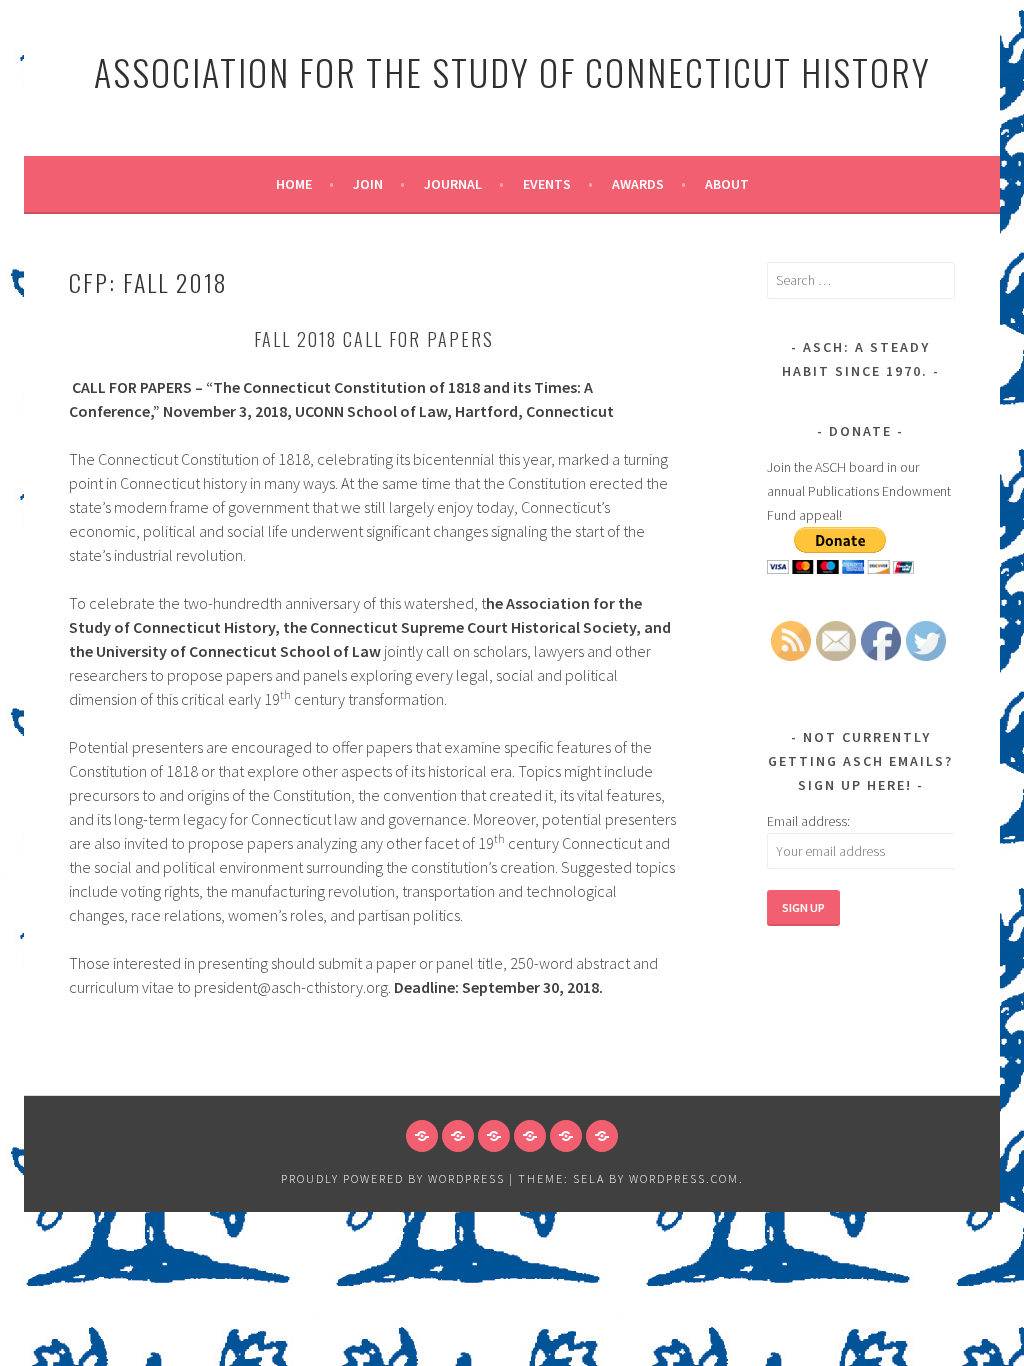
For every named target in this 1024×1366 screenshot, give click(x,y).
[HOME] (422, 1136)
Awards (638, 184)
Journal (453, 184)
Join (368, 184)
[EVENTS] (530, 1136)
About (727, 184)
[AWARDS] (566, 1136)
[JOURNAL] (494, 1136)
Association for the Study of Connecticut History (512, 71)
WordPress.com (684, 1178)
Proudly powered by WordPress (393, 1178)
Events (547, 184)
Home (294, 184)
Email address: (808, 821)
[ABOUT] (602, 1136)
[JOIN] (458, 1136)
